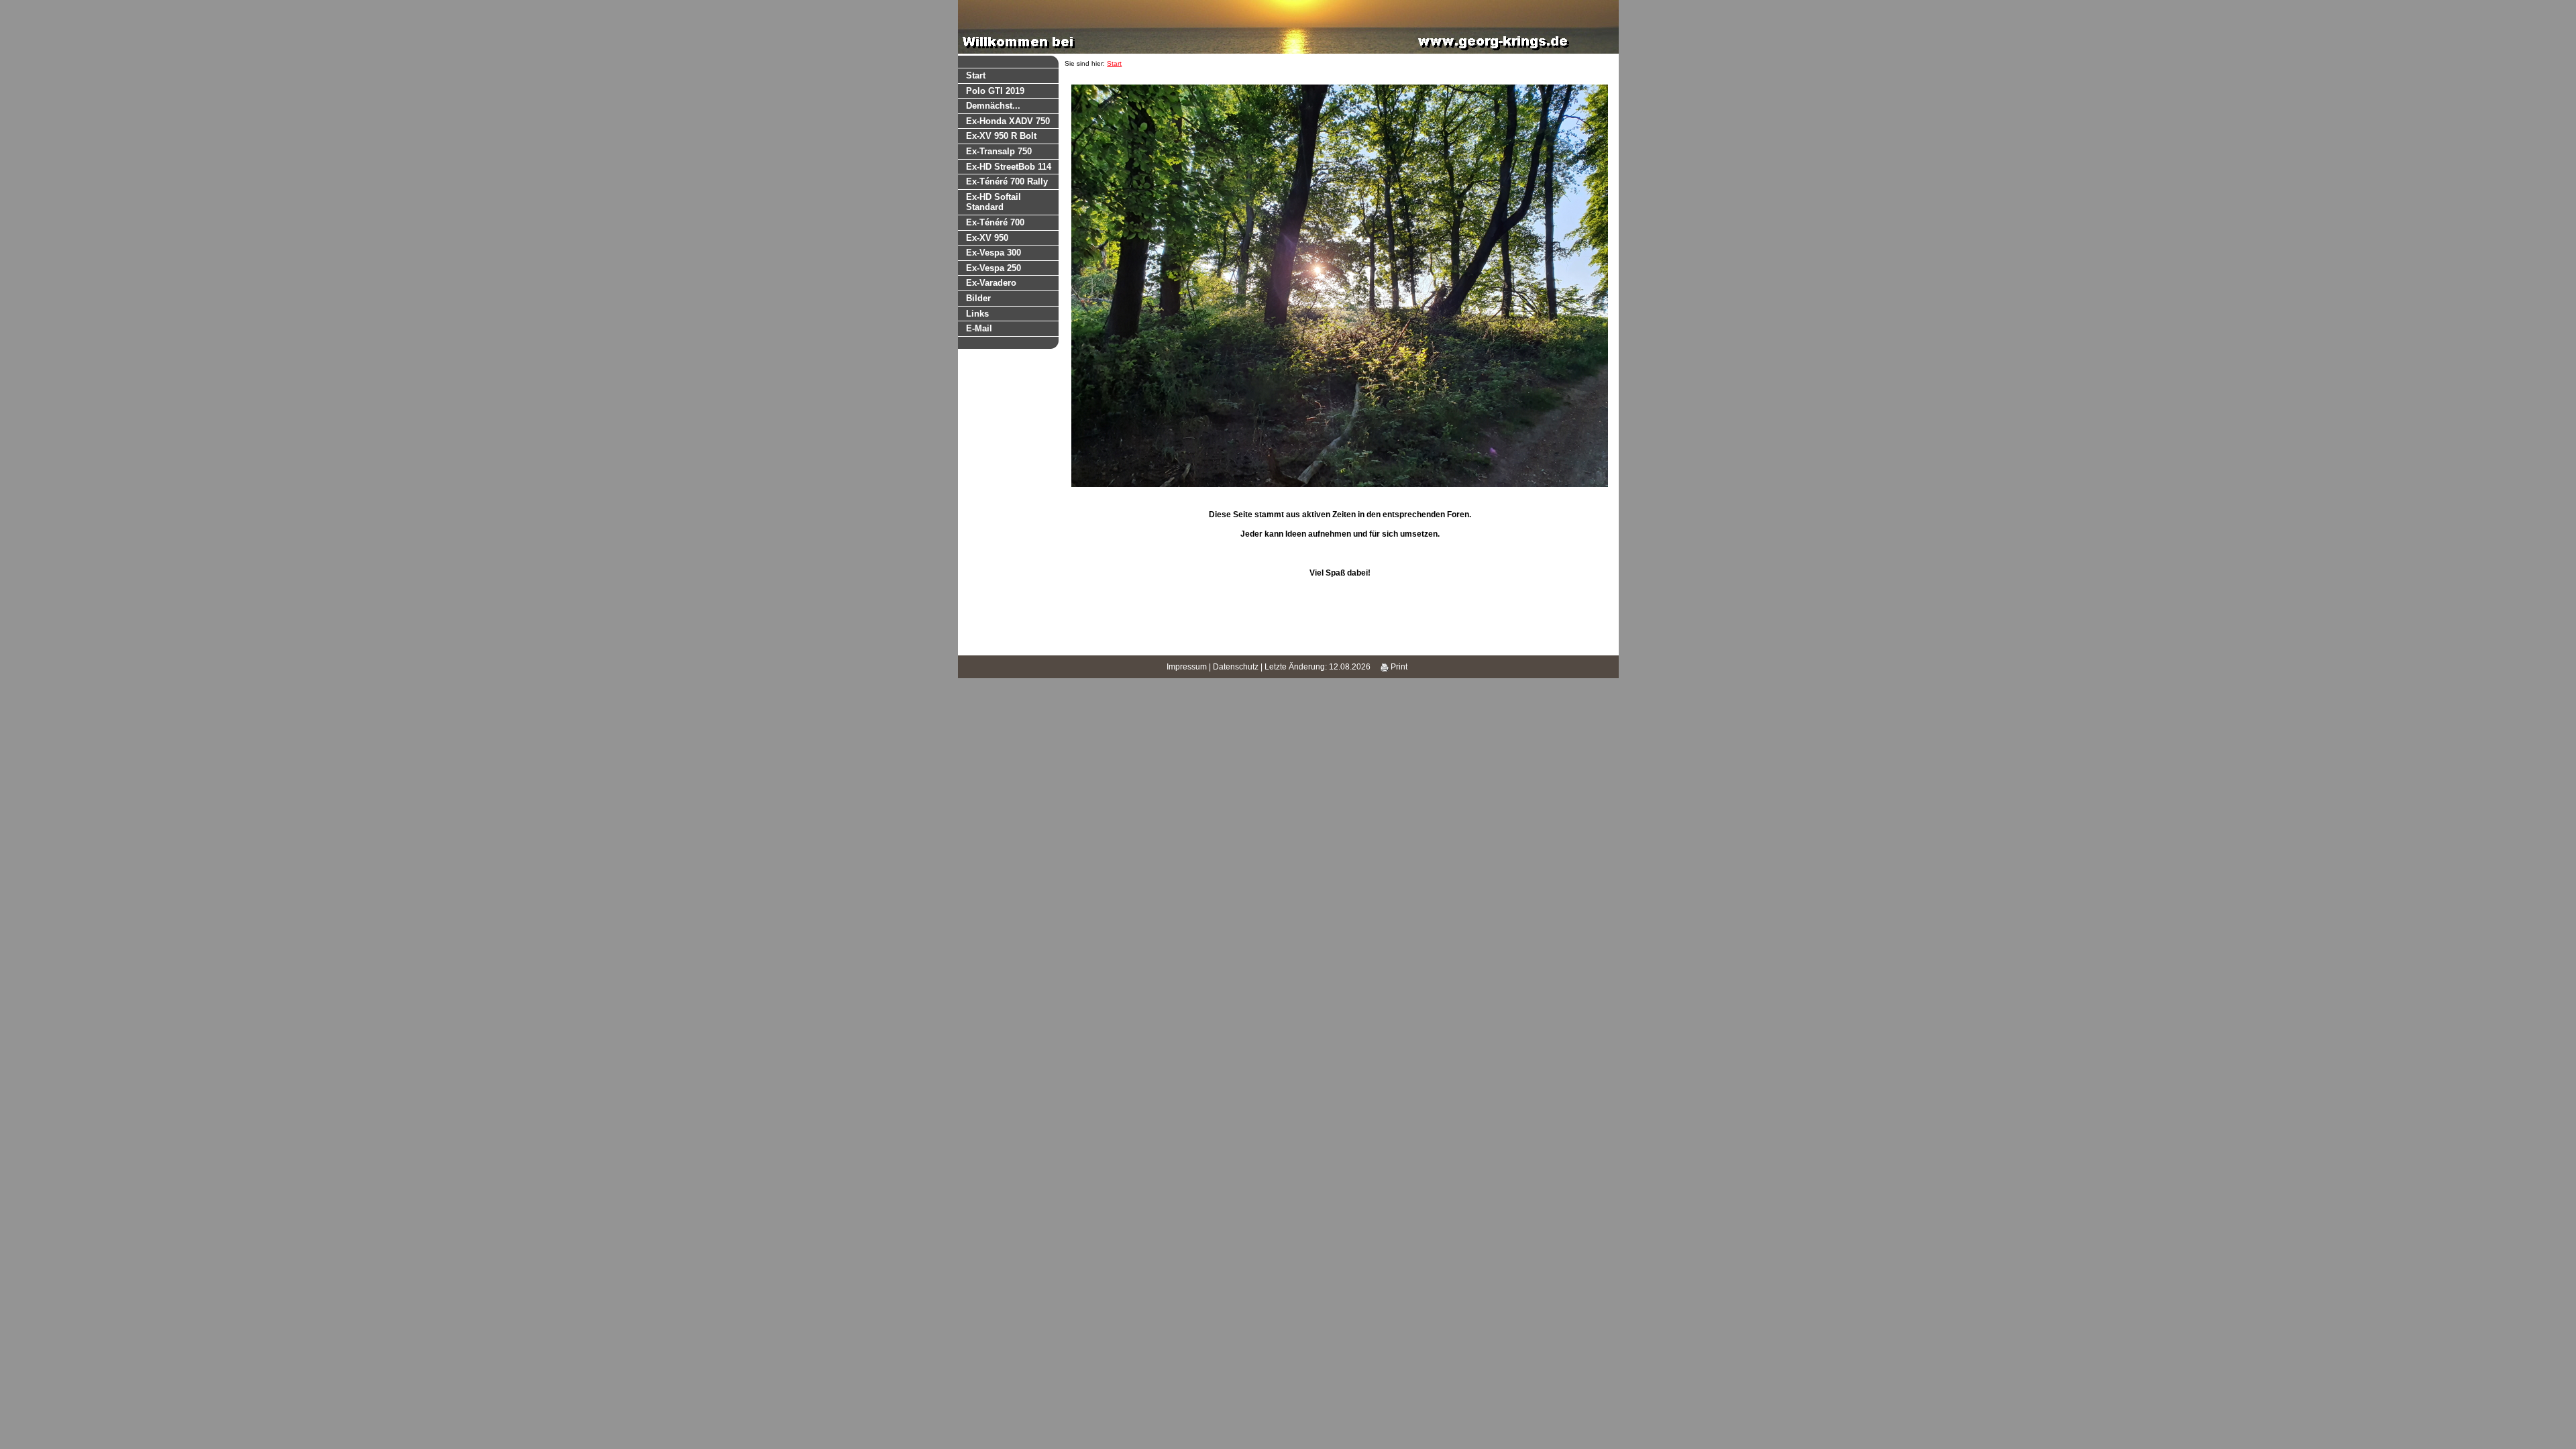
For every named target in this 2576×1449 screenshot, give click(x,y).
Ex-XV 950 (987, 238)
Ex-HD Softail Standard (994, 202)
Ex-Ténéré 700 (995, 222)
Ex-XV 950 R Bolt (1001, 136)
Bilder (978, 298)
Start (976, 75)
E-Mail (979, 328)
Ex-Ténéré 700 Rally (1007, 181)
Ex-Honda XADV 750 (1008, 121)
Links (977, 314)
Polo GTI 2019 (995, 91)
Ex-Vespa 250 (994, 268)
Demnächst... (993, 106)
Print (1398, 667)
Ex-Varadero (991, 283)
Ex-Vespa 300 (994, 253)
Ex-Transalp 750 (999, 151)
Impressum (1187, 667)
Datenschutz (1236, 667)
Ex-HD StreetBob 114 (1009, 167)
